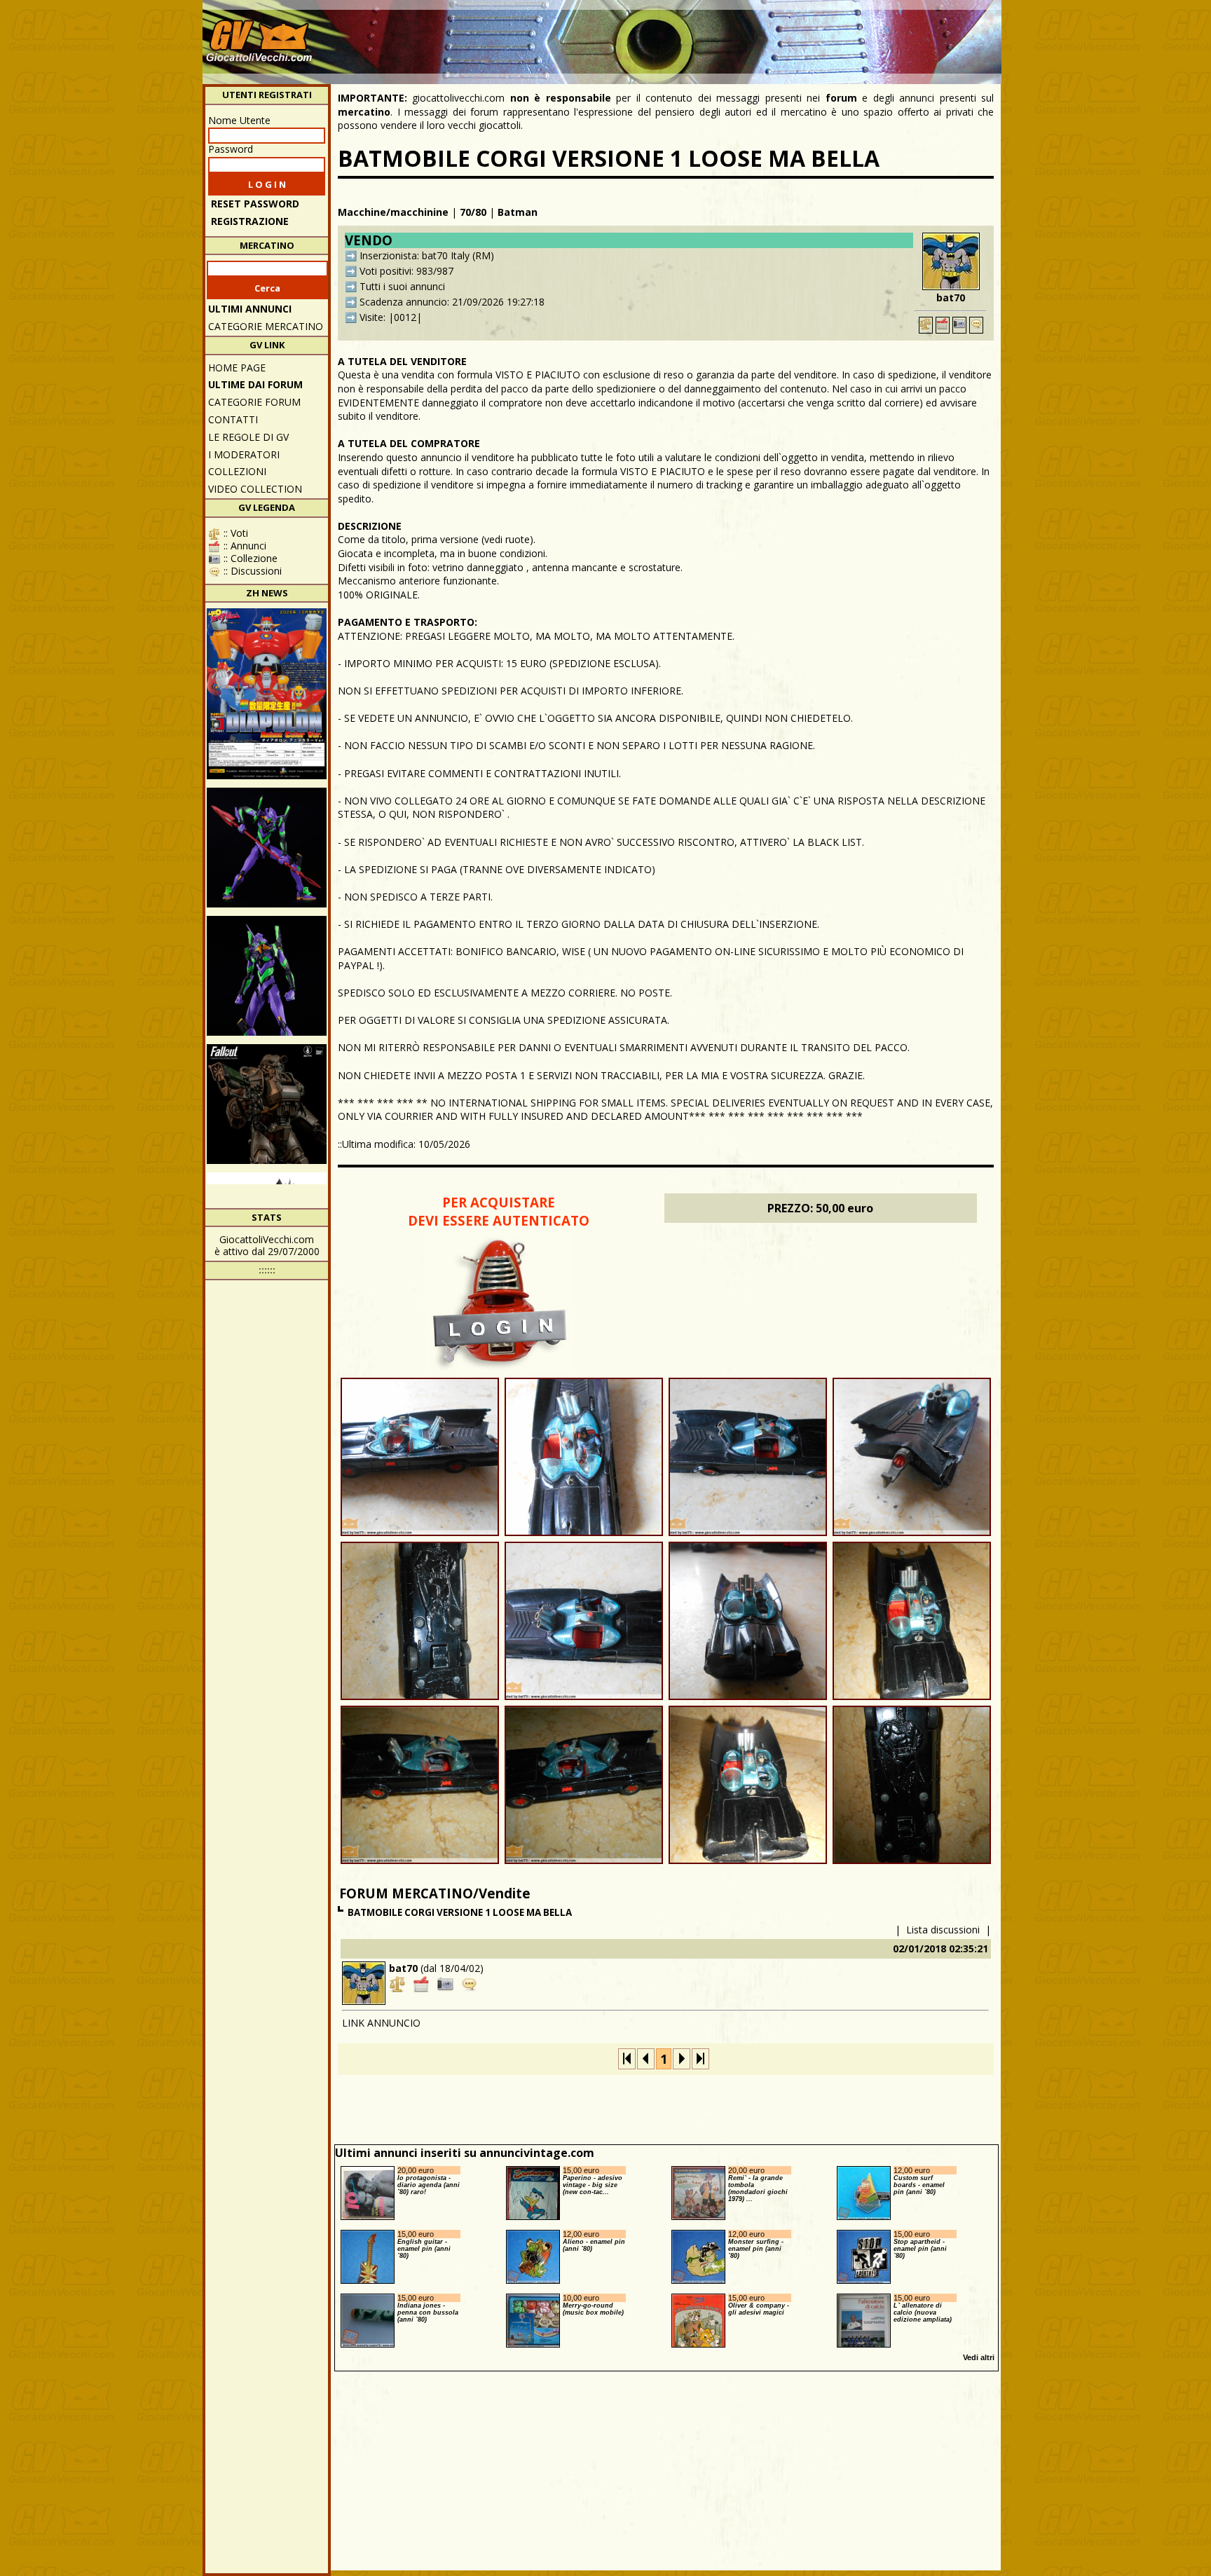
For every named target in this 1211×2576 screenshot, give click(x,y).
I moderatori (244, 454)
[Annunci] (943, 325)
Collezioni (237, 471)
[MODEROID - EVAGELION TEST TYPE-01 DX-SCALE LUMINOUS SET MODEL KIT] (267, 848)
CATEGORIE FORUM (254, 402)
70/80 (473, 212)
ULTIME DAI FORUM (255, 384)
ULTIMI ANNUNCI (250, 309)
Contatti (233, 419)
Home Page (237, 368)
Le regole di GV (248, 437)
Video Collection (255, 489)
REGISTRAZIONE (250, 221)
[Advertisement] (743, 35)
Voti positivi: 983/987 (406, 271)
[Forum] (976, 325)
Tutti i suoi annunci (402, 286)
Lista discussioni (943, 1930)
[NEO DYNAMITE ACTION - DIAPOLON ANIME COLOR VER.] (267, 694)
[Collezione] (959, 325)
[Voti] (926, 325)
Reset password (255, 204)
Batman (518, 212)
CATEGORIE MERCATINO (266, 326)
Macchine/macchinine (393, 212)
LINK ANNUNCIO (381, 2023)
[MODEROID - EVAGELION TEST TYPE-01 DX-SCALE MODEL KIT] (267, 976)
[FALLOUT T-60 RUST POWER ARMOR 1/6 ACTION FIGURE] (267, 1104)
